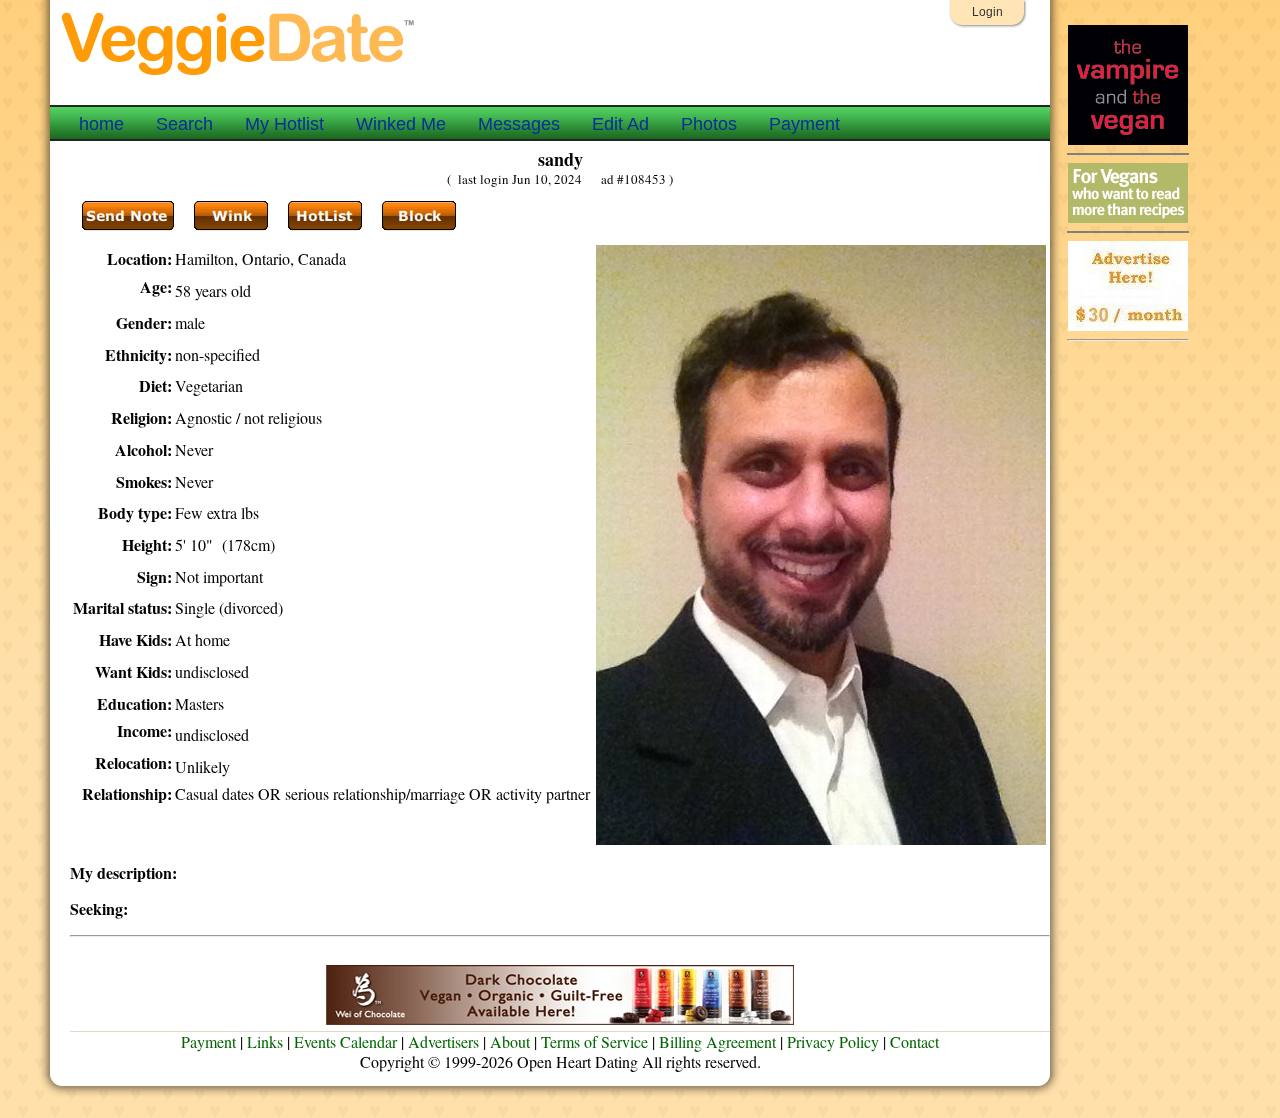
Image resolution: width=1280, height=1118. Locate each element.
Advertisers (443, 1041)
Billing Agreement (717, 1041)
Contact (914, 1041)
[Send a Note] (128, 216)
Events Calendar (345, 1041)
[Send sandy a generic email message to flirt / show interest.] (231, 216)
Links (265, 1041)
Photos (709, 124)
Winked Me (401, 124)
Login (987, 12)
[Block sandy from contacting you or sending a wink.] (419, 216)
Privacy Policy (833, 1041)
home (101, 124)
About (510, 1041)
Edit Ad (620, 124)
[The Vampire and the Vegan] (1128, 139)
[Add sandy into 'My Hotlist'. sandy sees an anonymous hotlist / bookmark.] (325, 216)
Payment (804, 124)
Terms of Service (594, 1041)
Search (184, 124)
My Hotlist (284, 124)
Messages (519, 124)
